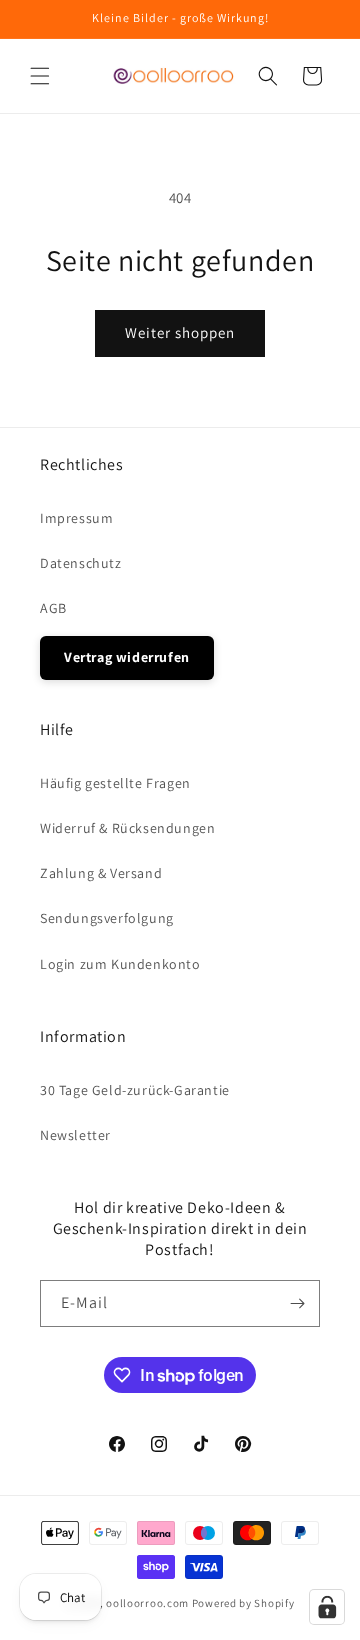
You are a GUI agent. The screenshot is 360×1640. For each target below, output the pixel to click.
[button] (40, 76)
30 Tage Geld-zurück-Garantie (135, 1090)
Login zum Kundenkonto (120, 964)
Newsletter (75, 1135)
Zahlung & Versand (101, 873)
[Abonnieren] (297, 1303)
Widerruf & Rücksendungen (127, 828)
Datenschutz (81, 563)
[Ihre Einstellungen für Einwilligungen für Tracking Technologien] (327, 1607)
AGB (53, 608)
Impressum (76, 518)
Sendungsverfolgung (107, 918)
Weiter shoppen (180, 332)
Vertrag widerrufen (127, 657)
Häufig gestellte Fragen (115, 783)
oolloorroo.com (147, 1603)
